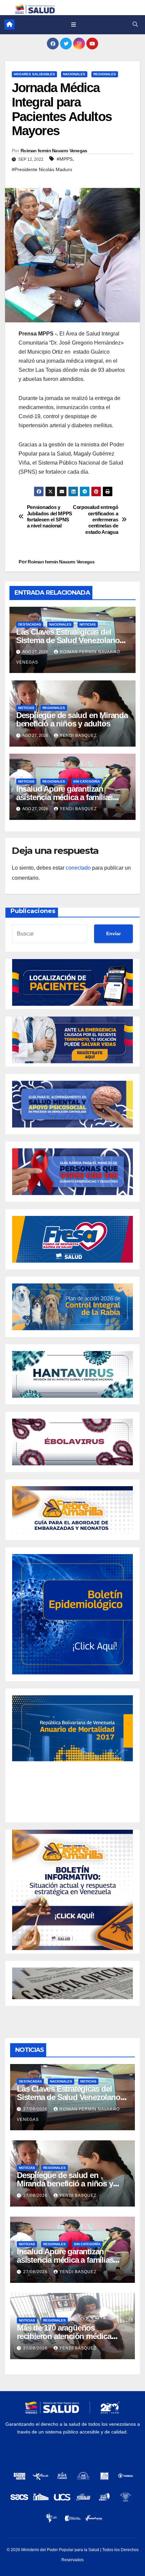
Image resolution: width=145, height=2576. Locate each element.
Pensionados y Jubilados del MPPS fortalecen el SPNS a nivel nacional (50, 516)
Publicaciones (33, 911)
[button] (135, 24)
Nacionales (74, 74)
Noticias (88, 624)
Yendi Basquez (78, 736)
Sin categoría (86, 781)
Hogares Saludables (34, 74)
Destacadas (30, 624)
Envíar (113, 934)
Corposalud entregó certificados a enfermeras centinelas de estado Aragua (95, 520)
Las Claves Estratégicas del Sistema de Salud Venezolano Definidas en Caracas (68, 640)
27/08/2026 (36, 2109)
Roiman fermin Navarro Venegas (54, 151)
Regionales (105, 74)
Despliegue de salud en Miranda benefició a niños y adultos (72, 719)
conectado (78, 868)
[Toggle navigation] (73, 25)
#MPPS (65, 159)
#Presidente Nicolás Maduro (42, 169)
